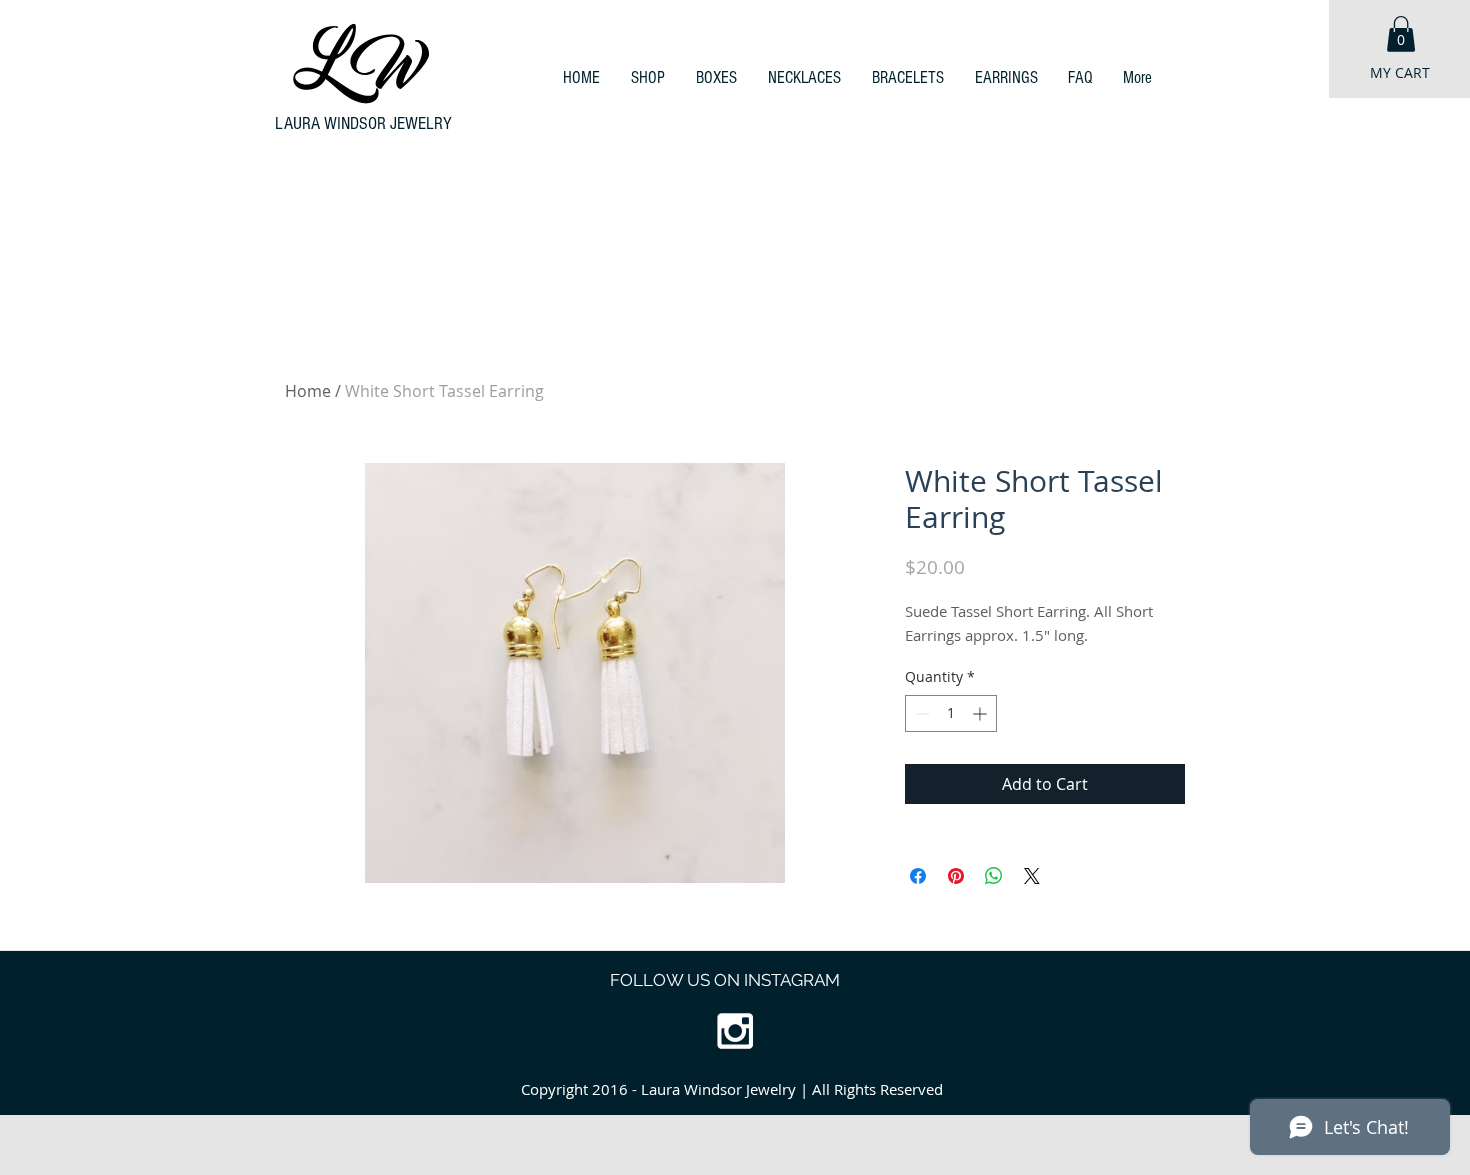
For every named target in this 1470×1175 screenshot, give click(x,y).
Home (308, 391)
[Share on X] (1032, 876)
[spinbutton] (951, 713)
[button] (1401, 34)
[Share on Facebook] (918, 876)
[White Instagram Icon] (735, 1031)
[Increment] (981, 713)
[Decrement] (920, 713)
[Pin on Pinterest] (956, 876)
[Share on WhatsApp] (994, 876)
